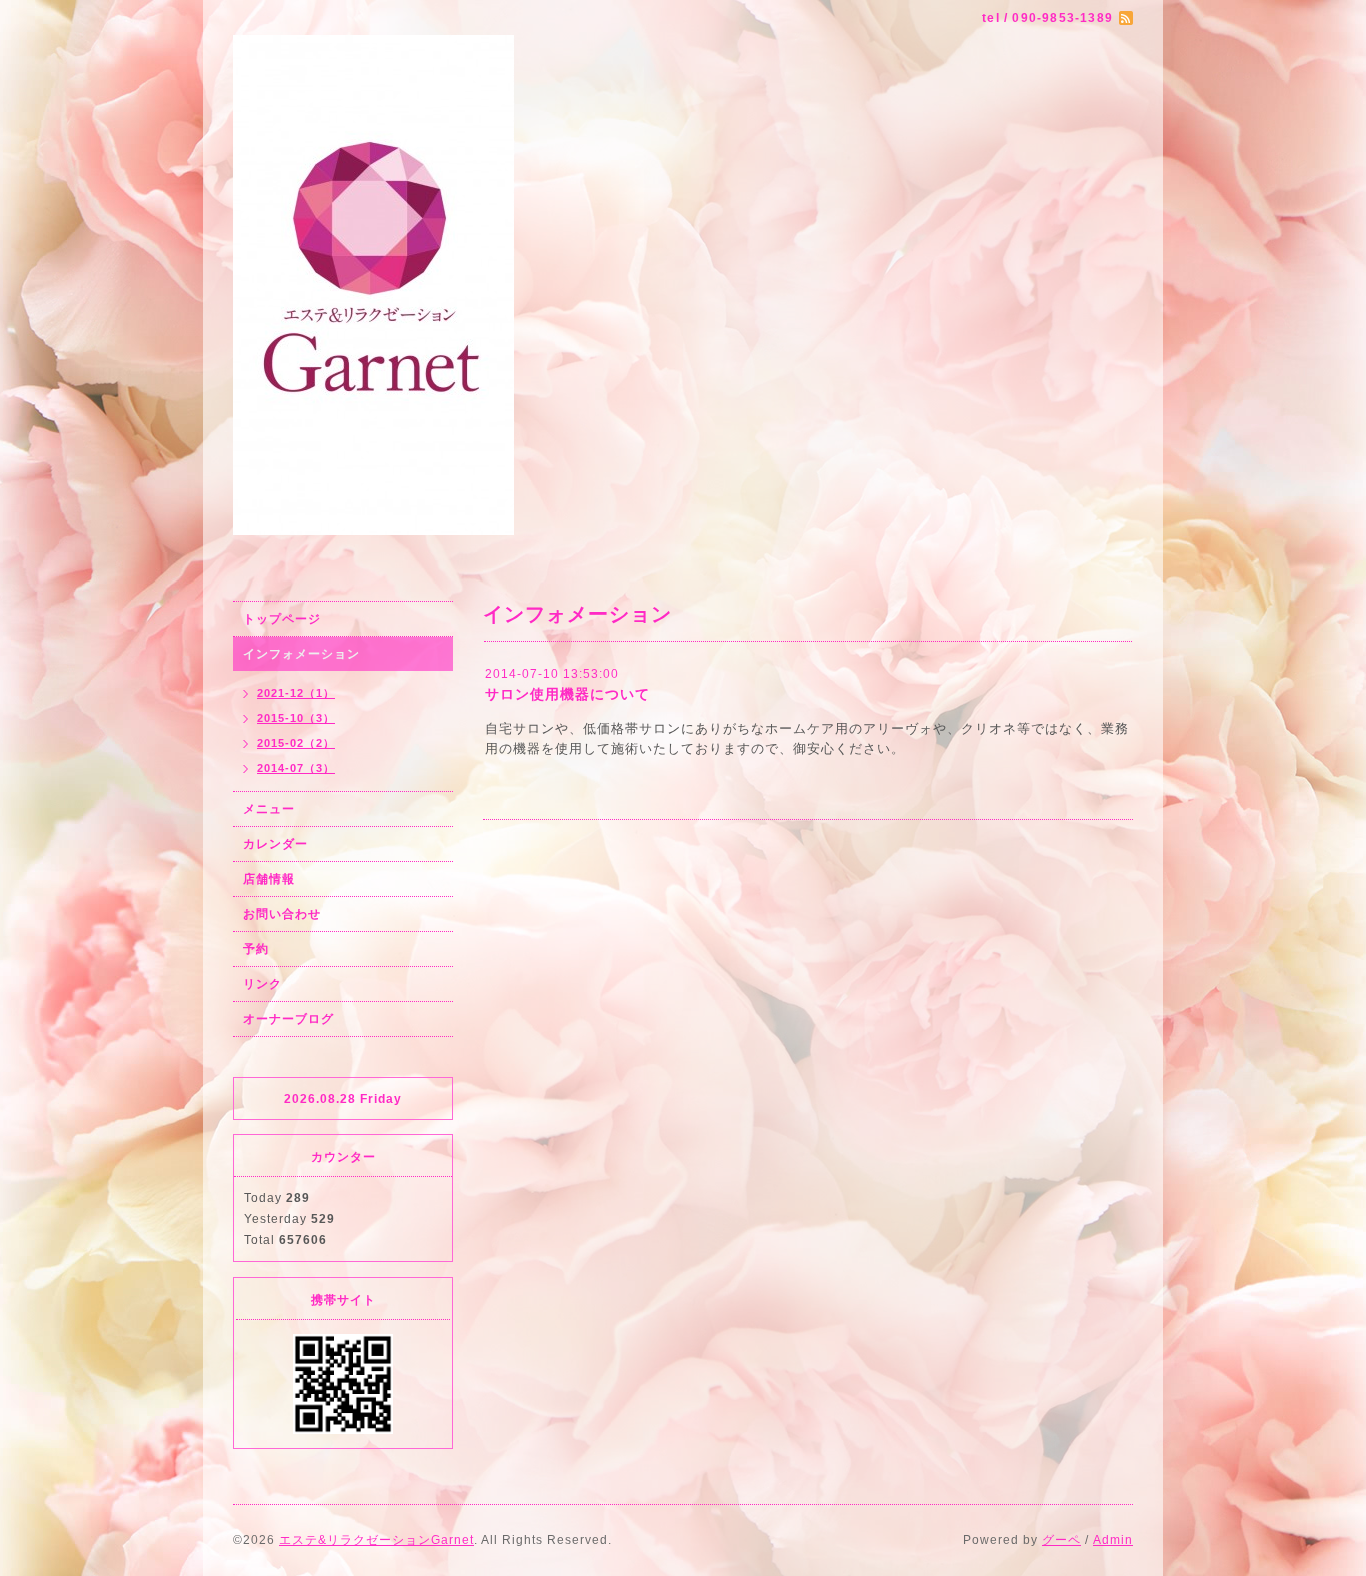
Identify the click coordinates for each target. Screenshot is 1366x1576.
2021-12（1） (296, 693)
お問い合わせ (282, 914)
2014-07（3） (296, 768)
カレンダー (275, 844)
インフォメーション (301, 654)
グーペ (1061, 1540)
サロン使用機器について (567, 694)
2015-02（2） (296, 743)
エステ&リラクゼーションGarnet (376, 1540)
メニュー (269, 809)
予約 (256, 949)
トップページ (282, 619)
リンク (262, 984)
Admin (1113, 1540)
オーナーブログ (288, 1019)
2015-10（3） (296, 718)
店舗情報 (269, 879)
